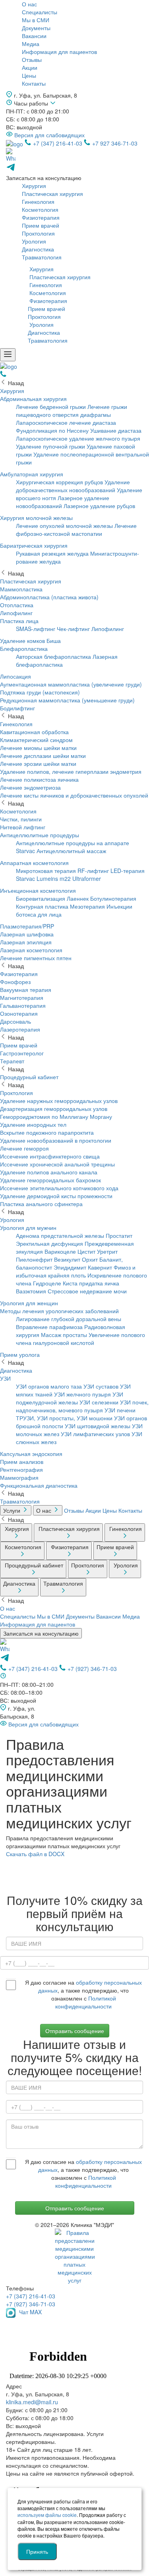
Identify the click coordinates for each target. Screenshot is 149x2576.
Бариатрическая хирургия (34, 545)
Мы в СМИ (36, 20)
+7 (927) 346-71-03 (91, 1669)
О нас (29, 4)
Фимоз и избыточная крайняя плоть (76, 1271)
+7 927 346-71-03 (114, 143)
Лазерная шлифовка (27, 934)
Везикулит (67, 1259)
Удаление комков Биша (30, 641)
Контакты (34, 83)
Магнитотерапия (22, 997)
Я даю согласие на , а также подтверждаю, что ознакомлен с (83, 1994)
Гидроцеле (47, 1283)
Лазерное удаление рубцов (99, 506)
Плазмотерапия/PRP (27, 926)
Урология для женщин (29, 1303)
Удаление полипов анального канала (49, 1172)
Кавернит (100, 1267)
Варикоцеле (60, 1251)
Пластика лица (19, 621)
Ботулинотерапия (113, 898)
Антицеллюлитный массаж (71, 851)
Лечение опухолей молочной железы (64, 526)
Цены (29, 75)
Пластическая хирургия (52, 194)
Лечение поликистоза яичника (39, 779)
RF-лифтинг (93, 871)
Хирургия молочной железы (36, 518)
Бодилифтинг (17, 708)
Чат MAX (30, 2312)
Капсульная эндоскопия (31, 1454)
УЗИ (5, 1378)
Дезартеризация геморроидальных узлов (54, 1109)
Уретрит (107, 1251)
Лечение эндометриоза (30, 787)
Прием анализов (22, 1462)
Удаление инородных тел (33, 1124)
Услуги (13, 1510)
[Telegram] (5, 1660)
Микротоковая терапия (46, 871)
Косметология (40, 209)
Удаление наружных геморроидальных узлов (59, 1101)
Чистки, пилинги (21, 819)
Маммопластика (21, 589)
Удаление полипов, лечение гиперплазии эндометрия (71, 771)
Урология (34, 241)
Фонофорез (15, 982)
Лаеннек (78, 898)
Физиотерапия (41, 217)
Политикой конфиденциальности (86, 2002)
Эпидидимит (70, 1267)
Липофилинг (16, 613)
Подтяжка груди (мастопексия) (40, 692)
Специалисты (40, 12)
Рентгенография (21, 1469)
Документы (36, 28)
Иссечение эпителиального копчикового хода (59, 1188)
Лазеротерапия (20, 1029)
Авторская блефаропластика (53, 656)
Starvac (25, 878)
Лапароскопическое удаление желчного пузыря (78, 438)
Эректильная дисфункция (49, 1243)
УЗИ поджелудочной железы (70, 1398)
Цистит (86, 1251)
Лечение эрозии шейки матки (38, 763)
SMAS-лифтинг (36, 629)
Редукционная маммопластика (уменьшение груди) (67, 700)
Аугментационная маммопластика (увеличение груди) (71, 684)
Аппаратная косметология (34, 863)
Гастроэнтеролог (22, 1053)
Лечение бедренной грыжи (51, 407)
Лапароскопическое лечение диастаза (66, 422)
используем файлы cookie (47, 2515)
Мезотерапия (87, 906)
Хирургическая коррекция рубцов (59, 482)
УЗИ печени (120, 1410)
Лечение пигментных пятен (36, 958)
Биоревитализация (41, 898)
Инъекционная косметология (38, 890)
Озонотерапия (19, 1013)
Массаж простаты (64, 1335)
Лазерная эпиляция (26, 942)
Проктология (38, 233)
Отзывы (32, 59)
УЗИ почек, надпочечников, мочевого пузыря (82, 1406)
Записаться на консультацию (41, 1633)
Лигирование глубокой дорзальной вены (69, 1319)
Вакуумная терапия (26, 990)
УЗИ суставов (101, 1386)
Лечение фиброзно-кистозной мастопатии (76, 529)
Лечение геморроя (24, 1148)
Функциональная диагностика (39, 1485)
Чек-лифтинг (73, 629)
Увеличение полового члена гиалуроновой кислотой (80, 1339)
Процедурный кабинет (29, 1077)
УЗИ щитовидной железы (98, 1426)
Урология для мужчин (28, 1228)
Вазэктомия (31, 1291)
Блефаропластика (24, 648)
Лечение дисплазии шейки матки (43, 756)
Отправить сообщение (75, 2208)
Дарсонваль (15, 1021)
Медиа (31, 44)
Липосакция (15, 676)
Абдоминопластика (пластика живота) (49, 597)
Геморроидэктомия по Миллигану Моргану (56, 1116)
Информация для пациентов (59, 52)
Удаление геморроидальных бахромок (50, 1180)
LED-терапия (128, 871)
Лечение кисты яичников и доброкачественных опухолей (74, 795)
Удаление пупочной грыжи (50, 446)
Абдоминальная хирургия (33, 399)
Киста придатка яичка (91, 1283)
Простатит (119, 1235)
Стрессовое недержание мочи (87, 1291)
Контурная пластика (42, 906)
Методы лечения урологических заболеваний (59, 1311)
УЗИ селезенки (99, 1402)
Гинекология (38, 201)
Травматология (42, 257)
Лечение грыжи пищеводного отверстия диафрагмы (72, 410)
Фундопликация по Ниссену (52, 430)
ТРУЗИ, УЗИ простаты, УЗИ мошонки (64, 1418)
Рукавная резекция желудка (52, 553)
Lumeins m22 (54, 878)
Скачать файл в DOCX (35, 1854)
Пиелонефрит (34, 1259)
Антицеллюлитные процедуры (40, 835)
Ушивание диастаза (116, 430)
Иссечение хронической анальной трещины (57, 1164)
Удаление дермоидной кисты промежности (56, 1196)
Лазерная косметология (31, 950)
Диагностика (38, 249)
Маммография (19, 1477)
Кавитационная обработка (34, 732)
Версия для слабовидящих (49, 135)
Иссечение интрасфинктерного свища (50, 1156)
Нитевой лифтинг (23, 827)
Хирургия (34, 186)
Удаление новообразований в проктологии (56, 1140)
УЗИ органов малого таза (49, 1386)
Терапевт (12, 1061)
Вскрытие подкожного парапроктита (47, 1132)
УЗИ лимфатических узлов (95, 1434)
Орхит (90, 1259)
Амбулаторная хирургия (32, 474)
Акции (30, 67)
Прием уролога (20, 1354)
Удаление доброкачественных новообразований (73, 486)
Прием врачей (41, 225)
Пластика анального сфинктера (41, 1204)
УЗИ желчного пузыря (82, 1394)
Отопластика (17, 605)
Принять (37, 2551)
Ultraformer (87, 878)
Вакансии (34, 36)
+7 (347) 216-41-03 (58, 143)
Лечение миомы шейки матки (38, 748)
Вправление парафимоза (49, 1327)
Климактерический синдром (36, 740)
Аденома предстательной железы (60, 1235)
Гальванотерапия (23, 1005)
